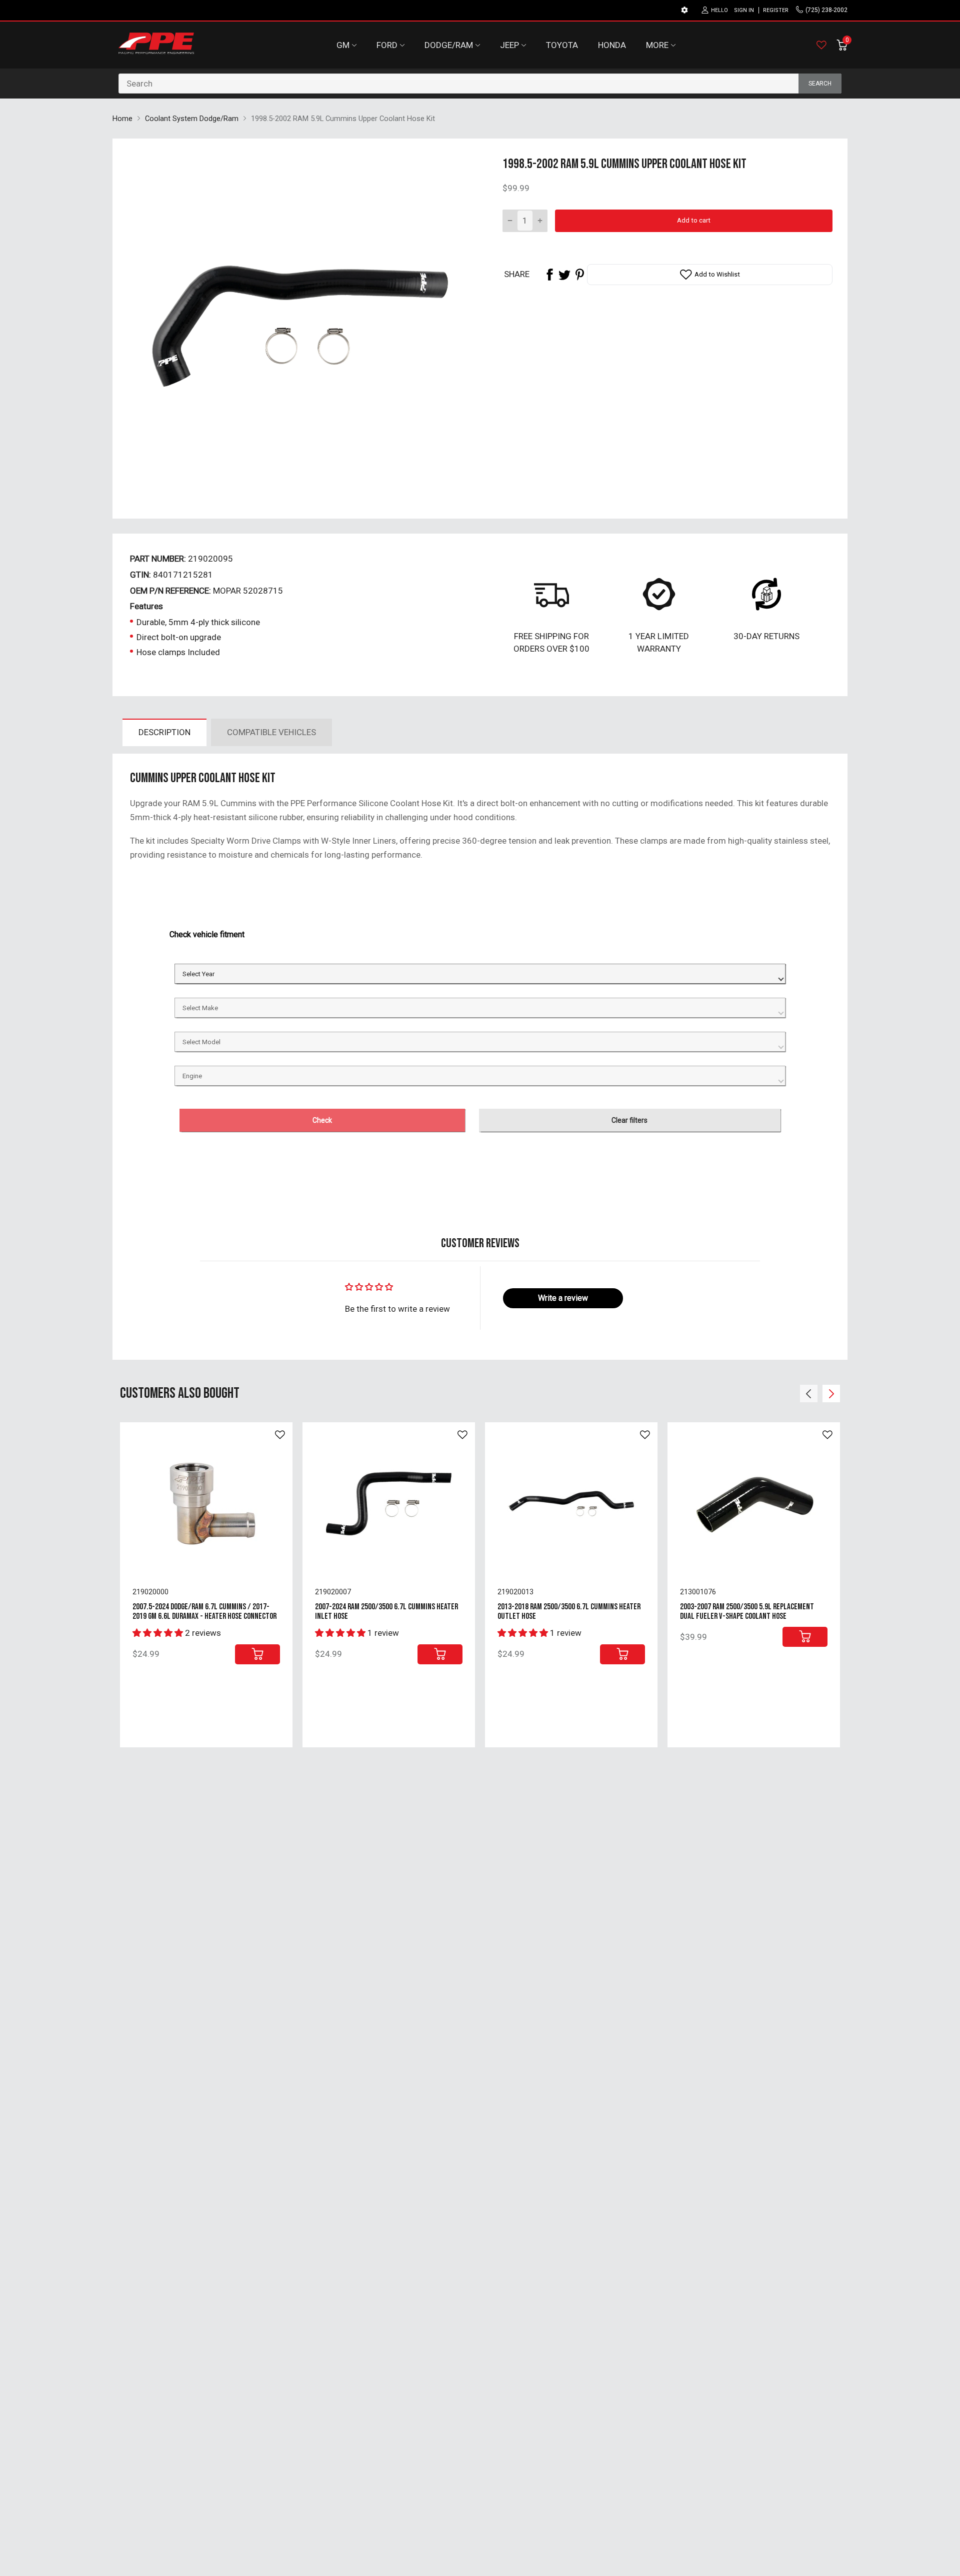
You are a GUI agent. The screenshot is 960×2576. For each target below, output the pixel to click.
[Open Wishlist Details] (821, 45)
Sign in (744, 10)
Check (322, 1120)
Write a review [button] (563, 1298)
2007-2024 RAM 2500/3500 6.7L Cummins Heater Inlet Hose (386, 1612)
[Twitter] (564, 275)
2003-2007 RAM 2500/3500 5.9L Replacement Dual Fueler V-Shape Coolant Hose (747, 1612)
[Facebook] (549, 275)
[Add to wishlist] (280, 1435)
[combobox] (480, 84)
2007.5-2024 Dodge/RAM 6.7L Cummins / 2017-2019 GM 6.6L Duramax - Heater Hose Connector (204, 1612)
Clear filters (629, 1120)
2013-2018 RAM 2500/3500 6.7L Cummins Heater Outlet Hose (569, 1612)
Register (776, 10)
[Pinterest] (579, 275)
